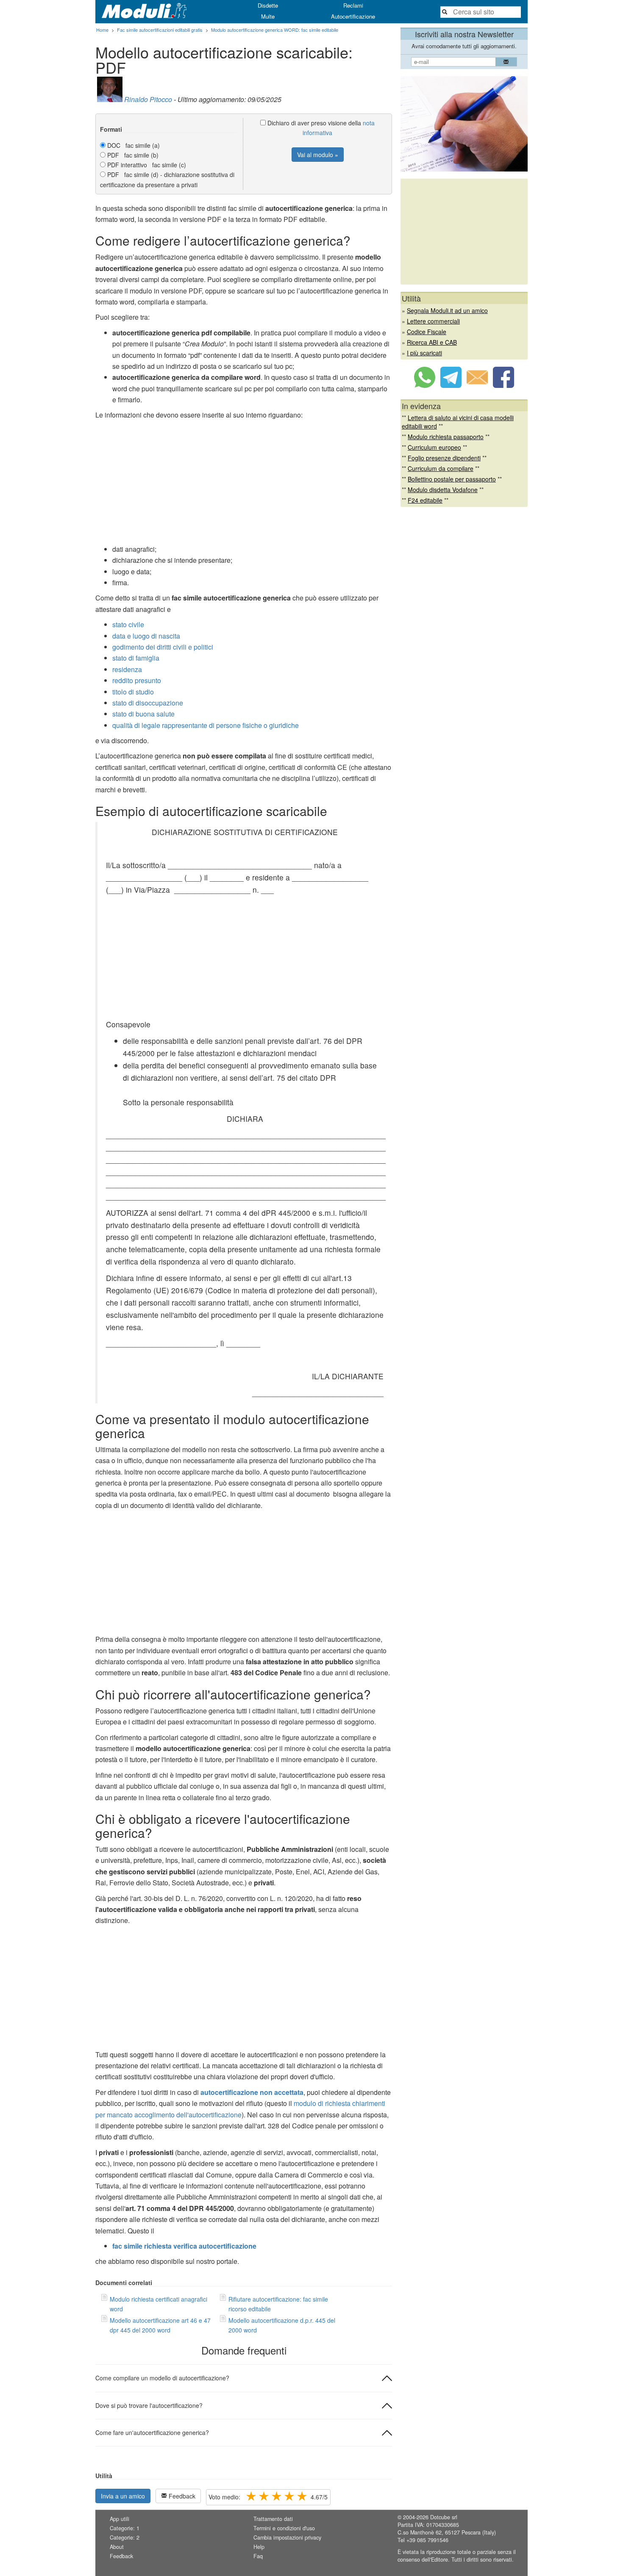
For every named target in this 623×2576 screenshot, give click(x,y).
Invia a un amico (123, 2496)
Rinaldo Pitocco (148, 99)
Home (102, 30)
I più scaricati (424, 353)
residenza (127, 669)
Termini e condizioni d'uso (284, 2528)
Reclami (353, 5)
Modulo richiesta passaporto (446, 437)
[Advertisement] (244, 484)
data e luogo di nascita (146, 636)
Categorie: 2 (125, 2537)
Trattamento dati (273, 2519)
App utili (120, 2519)
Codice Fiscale (427, 332)
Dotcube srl (444, 2517)
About (117, 2547)
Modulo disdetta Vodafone (443, 490)
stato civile (128, 624)
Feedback (181, 2496)
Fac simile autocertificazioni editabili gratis (160, 30)
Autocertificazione (353, 16)
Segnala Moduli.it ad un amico (447, 310)
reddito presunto (137, 680)
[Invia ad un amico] (477, 385)
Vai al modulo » (318, 155)
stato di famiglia (136, 658)
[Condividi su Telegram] (451, 385)
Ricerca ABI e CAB (432, 342)
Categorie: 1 (125, 2528)
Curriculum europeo (434, 447)
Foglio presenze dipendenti (444, 458)
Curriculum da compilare (441, 468)
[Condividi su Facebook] (503, 385)
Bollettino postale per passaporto (452, 479)
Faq (258, 2556)
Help (259, 2547)
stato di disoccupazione (148, 703)
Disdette (268, 5)
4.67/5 (268, 2497)
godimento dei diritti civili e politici (163, 647)
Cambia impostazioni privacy (287, 2537)
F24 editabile (425, 500)
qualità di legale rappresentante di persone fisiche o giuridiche (206, 725)
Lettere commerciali (433, 321)
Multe (268, 16)
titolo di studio (133, 692)
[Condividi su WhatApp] (425, 385)
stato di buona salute (143, 714)
